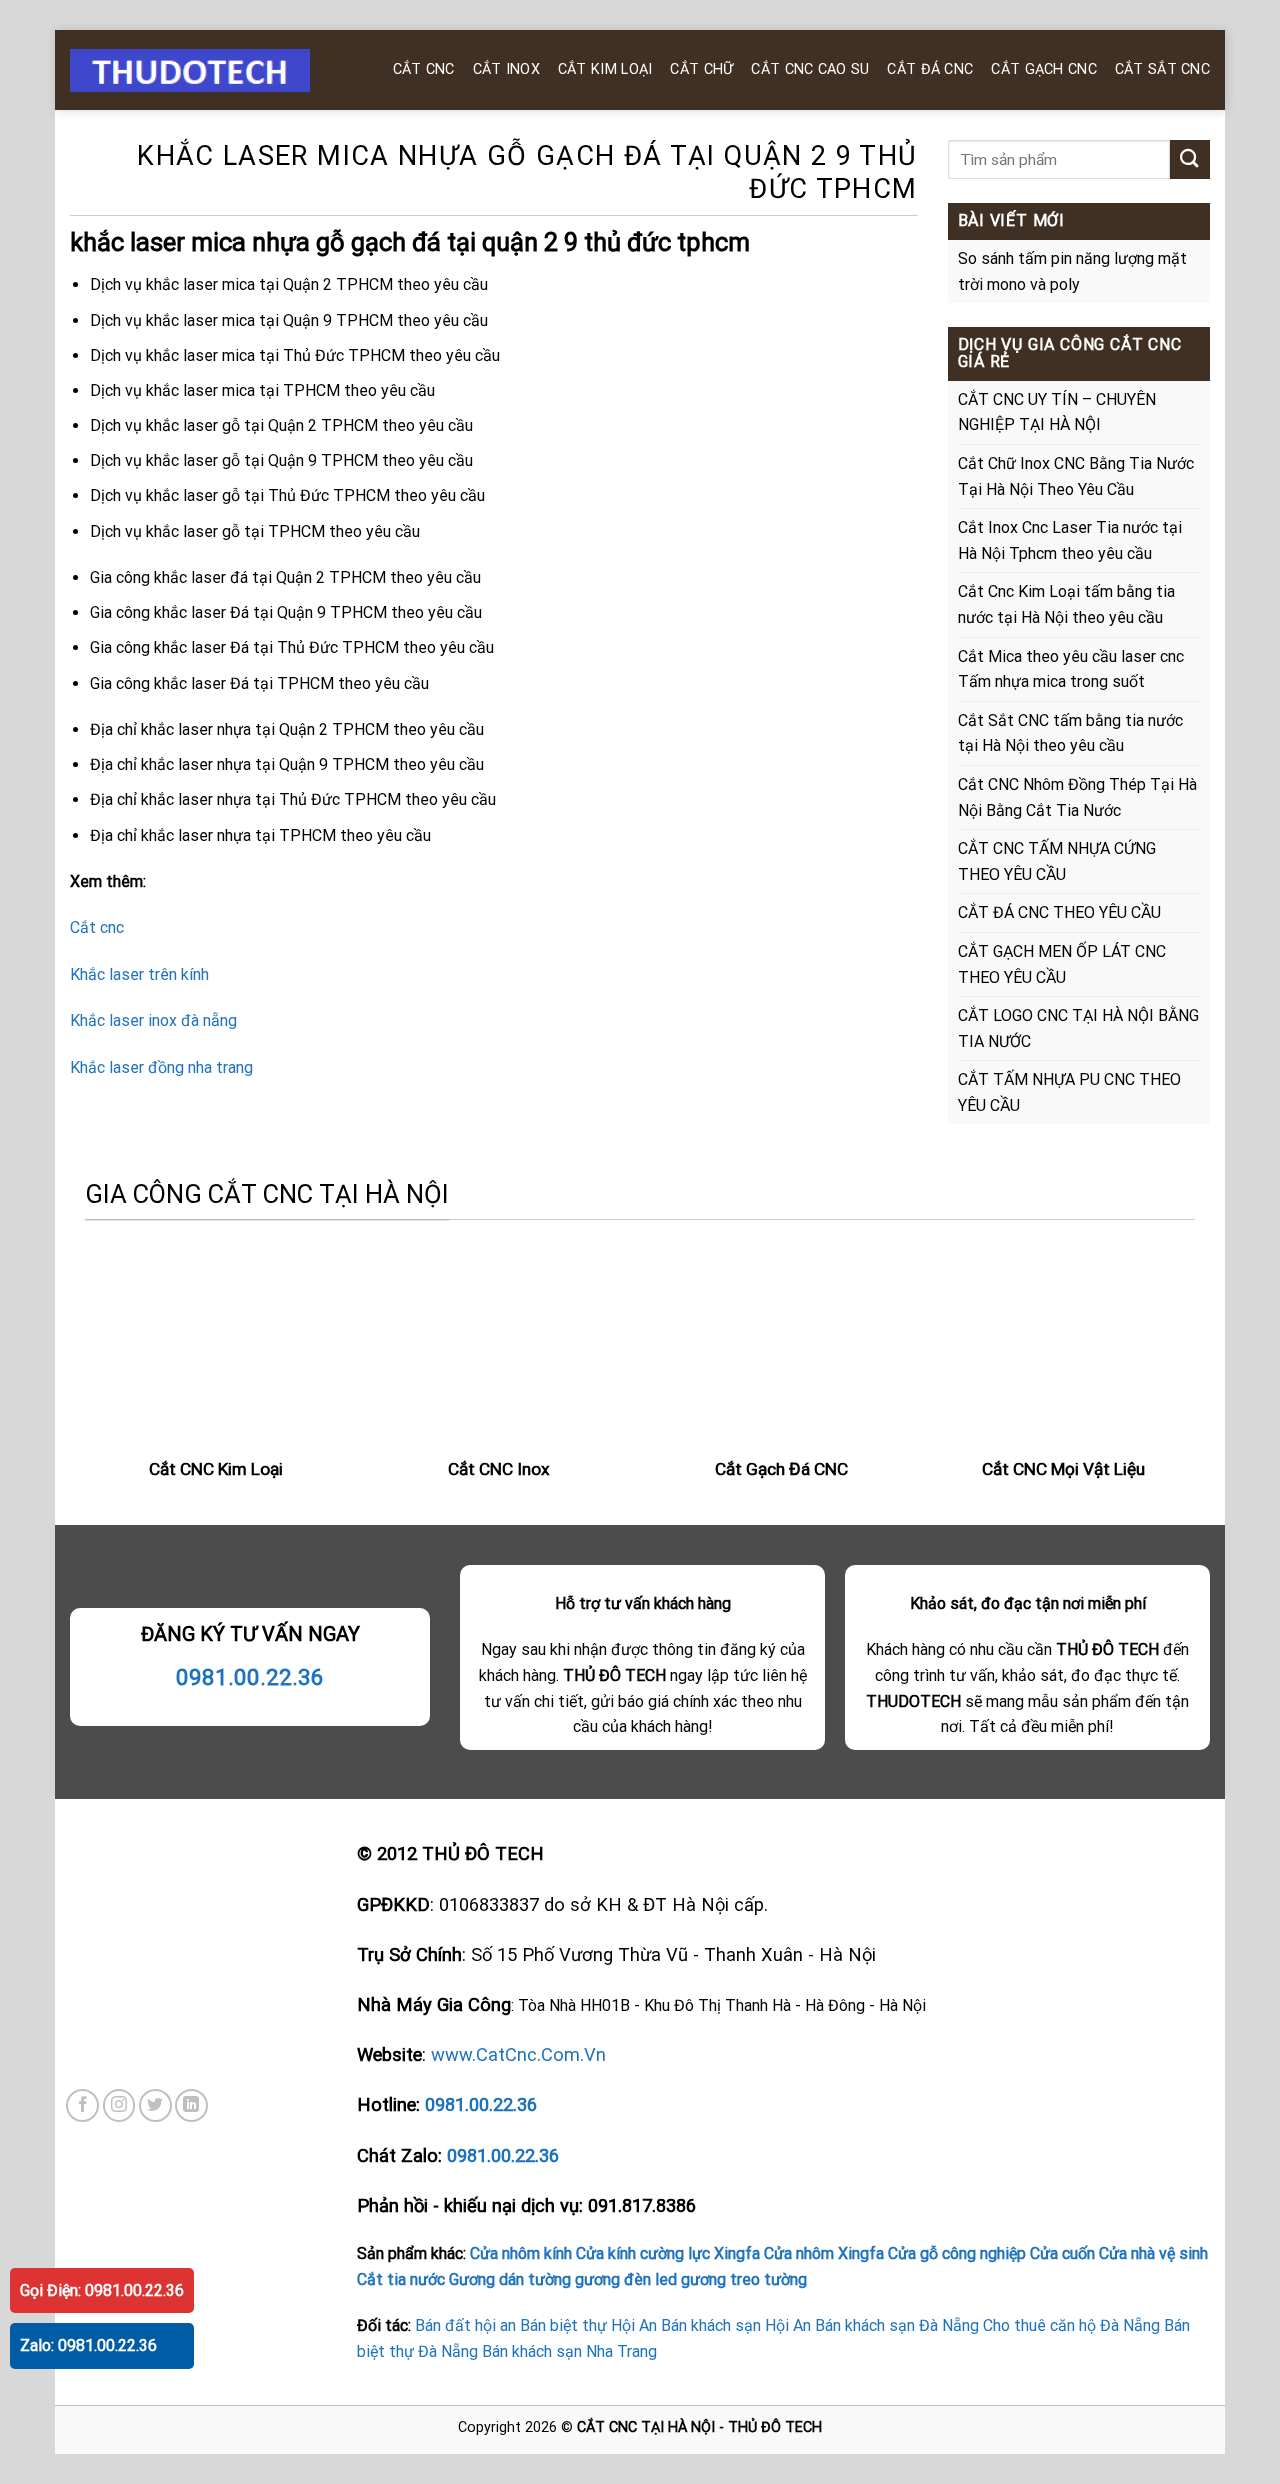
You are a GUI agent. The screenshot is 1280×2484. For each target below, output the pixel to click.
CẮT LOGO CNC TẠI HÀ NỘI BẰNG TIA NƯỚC (1078, 1028)
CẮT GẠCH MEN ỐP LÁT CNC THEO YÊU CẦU (1062, 964)
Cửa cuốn (1062, 2253)
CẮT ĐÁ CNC (930, 69)
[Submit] (1190, 159)
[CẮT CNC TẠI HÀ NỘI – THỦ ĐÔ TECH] (210, 70)
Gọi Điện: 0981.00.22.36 (102, 2290)
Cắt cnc (97, 927)
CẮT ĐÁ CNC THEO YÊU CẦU (1059, 912)
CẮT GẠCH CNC (1043, 69)
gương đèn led (626, 2279)
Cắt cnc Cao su (810, 69)
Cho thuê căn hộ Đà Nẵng (1071, 2325)
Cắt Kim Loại (605, 69)
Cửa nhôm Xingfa (824, 2253)
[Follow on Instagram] (119, 2105)
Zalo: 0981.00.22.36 (88, 2345)
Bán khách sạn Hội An (736, 2325)
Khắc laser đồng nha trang (161, 1067)
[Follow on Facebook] (82, 2105)
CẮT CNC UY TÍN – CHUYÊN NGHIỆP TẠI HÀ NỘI (1057, 412)
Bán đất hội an (465, 2325)
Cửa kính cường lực (643, 2253)
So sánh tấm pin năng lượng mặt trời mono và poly (1072, 271)
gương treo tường (744, 2279)
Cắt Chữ (701, 69)
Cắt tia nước (401, 2279)
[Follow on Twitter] (155, 2105)
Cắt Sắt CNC (1162, 69)
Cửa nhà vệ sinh (1153, 2253)
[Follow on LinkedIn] (191, 2105)
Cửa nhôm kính (521, 2253)
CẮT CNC (424, 69)
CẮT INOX (506, 69)
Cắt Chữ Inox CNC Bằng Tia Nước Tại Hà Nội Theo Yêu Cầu (1076, 476)
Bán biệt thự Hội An (588, 2325)
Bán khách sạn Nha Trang (569, 2351)
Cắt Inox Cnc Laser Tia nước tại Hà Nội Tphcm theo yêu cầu (1070, 540)
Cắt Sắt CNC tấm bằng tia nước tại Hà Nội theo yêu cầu (1070, 733)
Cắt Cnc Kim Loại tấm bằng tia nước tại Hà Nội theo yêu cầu (1066, 604)
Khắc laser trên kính (139, 974)
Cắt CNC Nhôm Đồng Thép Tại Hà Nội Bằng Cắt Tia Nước (1077, 797)
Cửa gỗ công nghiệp (957, 2253)
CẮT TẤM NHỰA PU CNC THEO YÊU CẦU (1069, 1092)
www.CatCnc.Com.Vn (518, 2054)
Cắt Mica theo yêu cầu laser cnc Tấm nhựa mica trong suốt (1071, 669)
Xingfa (737, 2253)
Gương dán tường (510, 2279)
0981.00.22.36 (250, 1677)
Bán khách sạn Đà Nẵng (897, 2325)
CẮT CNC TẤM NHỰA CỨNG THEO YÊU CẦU (1057, 861)
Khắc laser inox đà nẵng (153, 1020)
